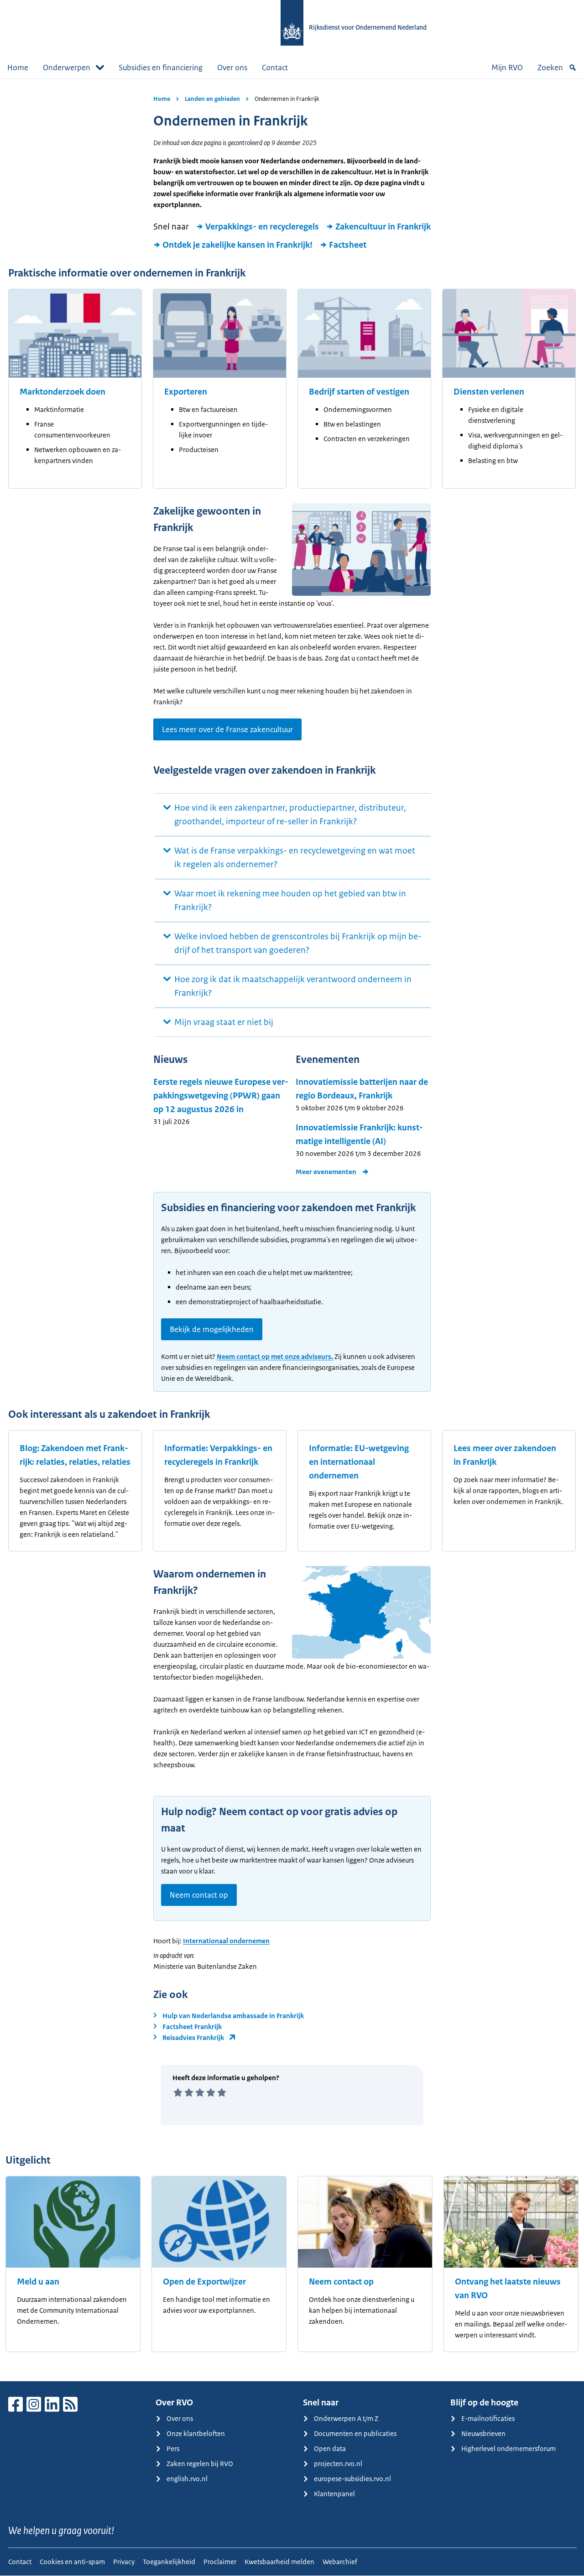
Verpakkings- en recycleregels (262, 227)
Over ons (232, 68)
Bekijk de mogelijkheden (212, 1329)
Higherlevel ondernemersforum (508, 2449)
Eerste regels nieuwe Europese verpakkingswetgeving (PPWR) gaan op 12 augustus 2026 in (221, 1096)
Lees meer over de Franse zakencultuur (227, 729)
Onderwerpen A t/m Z (346, 2418)
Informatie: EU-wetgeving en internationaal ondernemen (359, 1462)
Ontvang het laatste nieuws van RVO (508, 2289)
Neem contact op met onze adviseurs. (275, 1356)
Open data (330, 2449)
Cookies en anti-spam (72, 2562)
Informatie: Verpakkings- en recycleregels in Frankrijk (218, 1455)
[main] (292, 1230)
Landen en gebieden (212, 99)
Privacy (124, 2562)
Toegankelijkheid (169, 2562)
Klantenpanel (334, 2494)
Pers (173, 2449)
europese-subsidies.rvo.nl (352, 2479)
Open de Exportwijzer (204, 2282)
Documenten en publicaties (355, 2433)
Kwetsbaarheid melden (279, 2562)
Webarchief (340, 2562)
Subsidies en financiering (161, 68)
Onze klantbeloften (196, 2433)
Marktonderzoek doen (63, 392)
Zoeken (550, 68)
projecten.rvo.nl (338, 2464)
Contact (275, 68)
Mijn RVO (507, 68)
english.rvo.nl (187, 2479)
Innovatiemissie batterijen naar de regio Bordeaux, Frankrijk (362, 1089)
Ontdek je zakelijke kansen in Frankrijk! (237, 245)
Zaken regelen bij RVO (200, 2464)
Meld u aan (38, 2282)
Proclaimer (220, 2562)
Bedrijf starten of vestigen (359, 392)
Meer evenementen (326, 1172)
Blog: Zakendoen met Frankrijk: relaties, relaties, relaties (75, 1455)
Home (18, 68)
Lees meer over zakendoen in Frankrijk (505, 1455)
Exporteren (186, 392)
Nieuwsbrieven (483, 2433)
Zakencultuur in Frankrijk (383, 227)
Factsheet (348, 245)
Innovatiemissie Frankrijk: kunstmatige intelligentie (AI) (359, 1134)
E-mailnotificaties (488, 2418)
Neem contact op (199, 1895)
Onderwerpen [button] (67, 68)
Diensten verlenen (489, 392)
